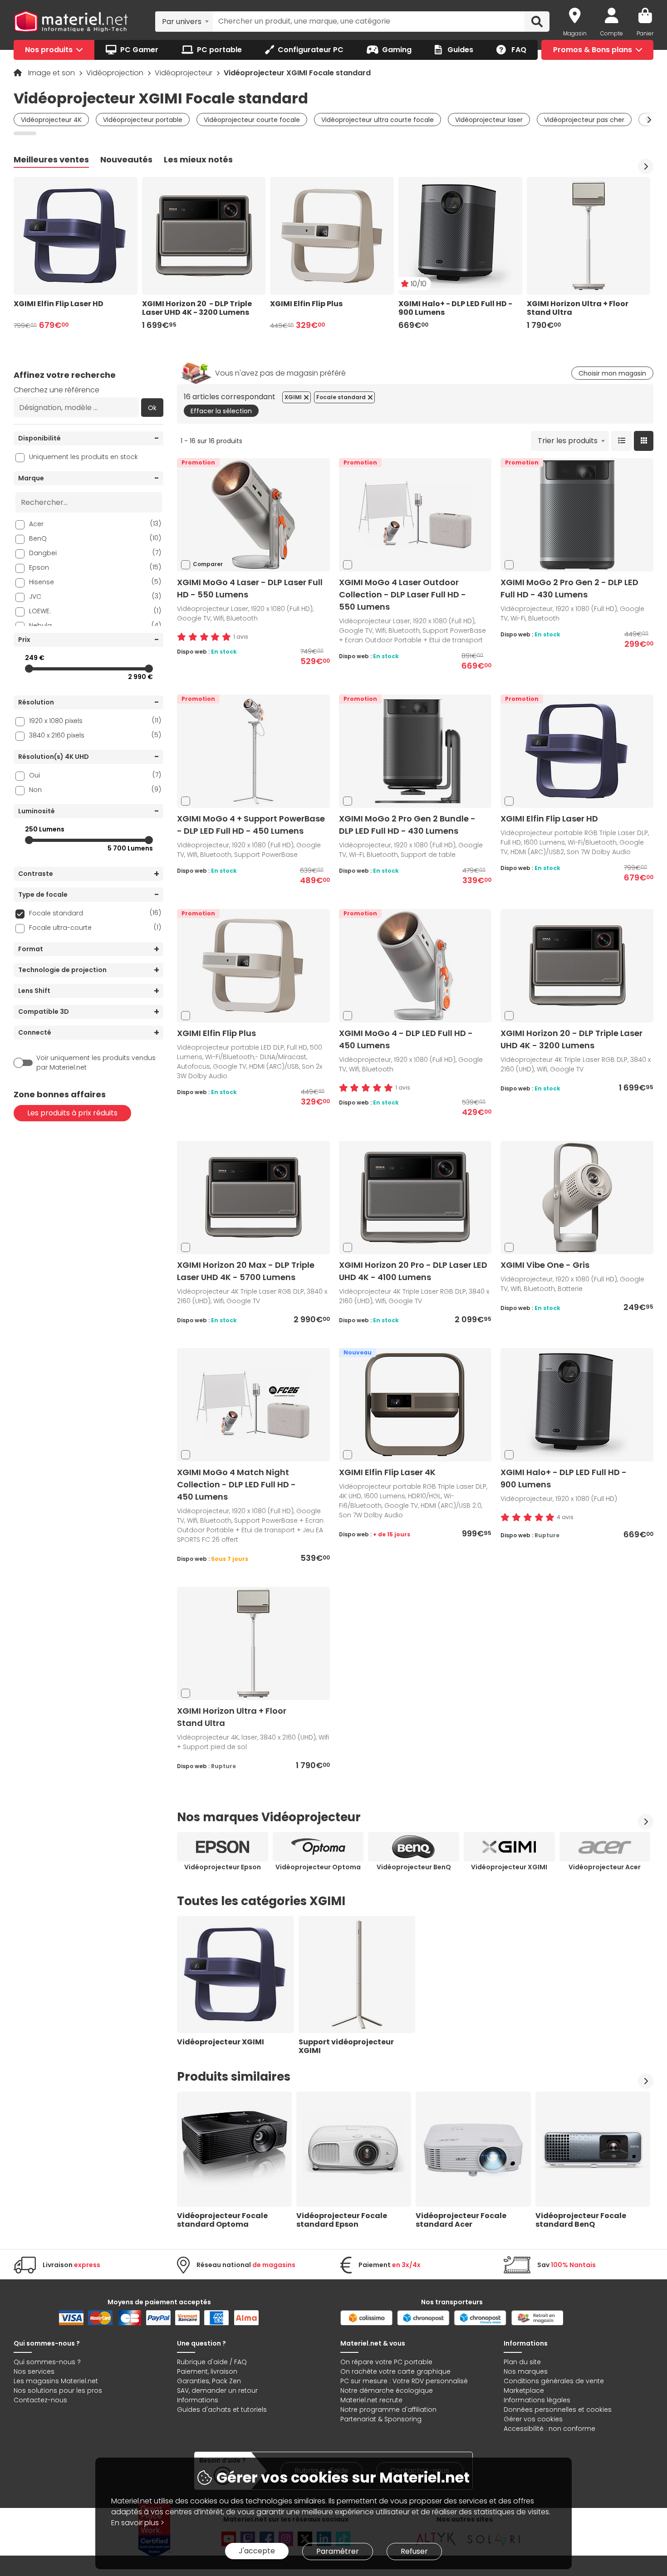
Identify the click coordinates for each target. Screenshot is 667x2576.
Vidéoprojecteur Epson (223, 1867)
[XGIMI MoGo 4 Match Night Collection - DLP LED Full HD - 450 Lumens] (253, 1405)
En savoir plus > (138, 2523)
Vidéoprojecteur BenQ (414, 1867)
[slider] (29, 669)
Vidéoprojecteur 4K (51, 120)
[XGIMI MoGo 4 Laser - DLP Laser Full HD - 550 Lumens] (253, 515)
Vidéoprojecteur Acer (605, 1867)
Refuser (414, 2551)
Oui (95, 775)
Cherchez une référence (56, 390)
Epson (95, 567)
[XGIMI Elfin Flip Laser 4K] (415, 1405)
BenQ (95, 538)
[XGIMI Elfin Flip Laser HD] (577, 751)
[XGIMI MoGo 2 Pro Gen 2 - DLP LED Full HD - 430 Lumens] (577, 515)
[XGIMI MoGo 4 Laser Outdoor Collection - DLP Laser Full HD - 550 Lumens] (415, 515)
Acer (95, 524)
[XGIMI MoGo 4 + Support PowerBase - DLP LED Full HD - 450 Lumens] (253, 751)
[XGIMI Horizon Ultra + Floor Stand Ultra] (253, 1643)
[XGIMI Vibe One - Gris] (577, 1197)
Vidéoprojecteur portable (143, 120)
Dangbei (95, 553)
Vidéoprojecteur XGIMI (509, 1867)
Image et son (52, 73)
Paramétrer (338, 2551)
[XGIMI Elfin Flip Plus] (253, 965)
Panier (645, 33)
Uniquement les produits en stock (83, 457)
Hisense (95, 582)
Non (95, 789)
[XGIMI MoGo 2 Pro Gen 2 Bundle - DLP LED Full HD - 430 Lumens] (415, 751)
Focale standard (95, 913)
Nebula (95, 625)
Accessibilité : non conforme (549, 2429)
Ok (152, 408)
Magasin (575, 33)
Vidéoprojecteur (184, 73)
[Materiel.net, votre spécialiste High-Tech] (71, 22)
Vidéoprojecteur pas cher (584, 120)
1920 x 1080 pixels (95, 721)
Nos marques (526, 2371)
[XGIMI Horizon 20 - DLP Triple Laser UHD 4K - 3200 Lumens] (577, 965)
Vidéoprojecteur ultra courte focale (378, 120)
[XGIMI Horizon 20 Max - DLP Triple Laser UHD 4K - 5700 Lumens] (253, 1197)
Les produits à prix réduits (72, 1113)
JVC (95, 596)
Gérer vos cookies (533, 2419)
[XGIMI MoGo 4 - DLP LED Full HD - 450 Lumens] (415, 965)
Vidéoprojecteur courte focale (252, 120)
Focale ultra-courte (95, 927)
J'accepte (257, 2551)
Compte (612, 33)
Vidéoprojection (116, 73)
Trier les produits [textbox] (568, 441)
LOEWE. (95, 611)
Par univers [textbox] (182, 22)
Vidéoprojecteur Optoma (318, 1867)
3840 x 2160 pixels (95, 735)
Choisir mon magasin (612, 373)
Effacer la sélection (221, 411)
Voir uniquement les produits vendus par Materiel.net (96, 1063)
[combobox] (184, 21)
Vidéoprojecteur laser (489, 120)
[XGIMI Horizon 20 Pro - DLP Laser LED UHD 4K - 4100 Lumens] (415, 1197)
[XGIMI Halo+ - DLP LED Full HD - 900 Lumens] (577, 1405)
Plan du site (522, 2362)
